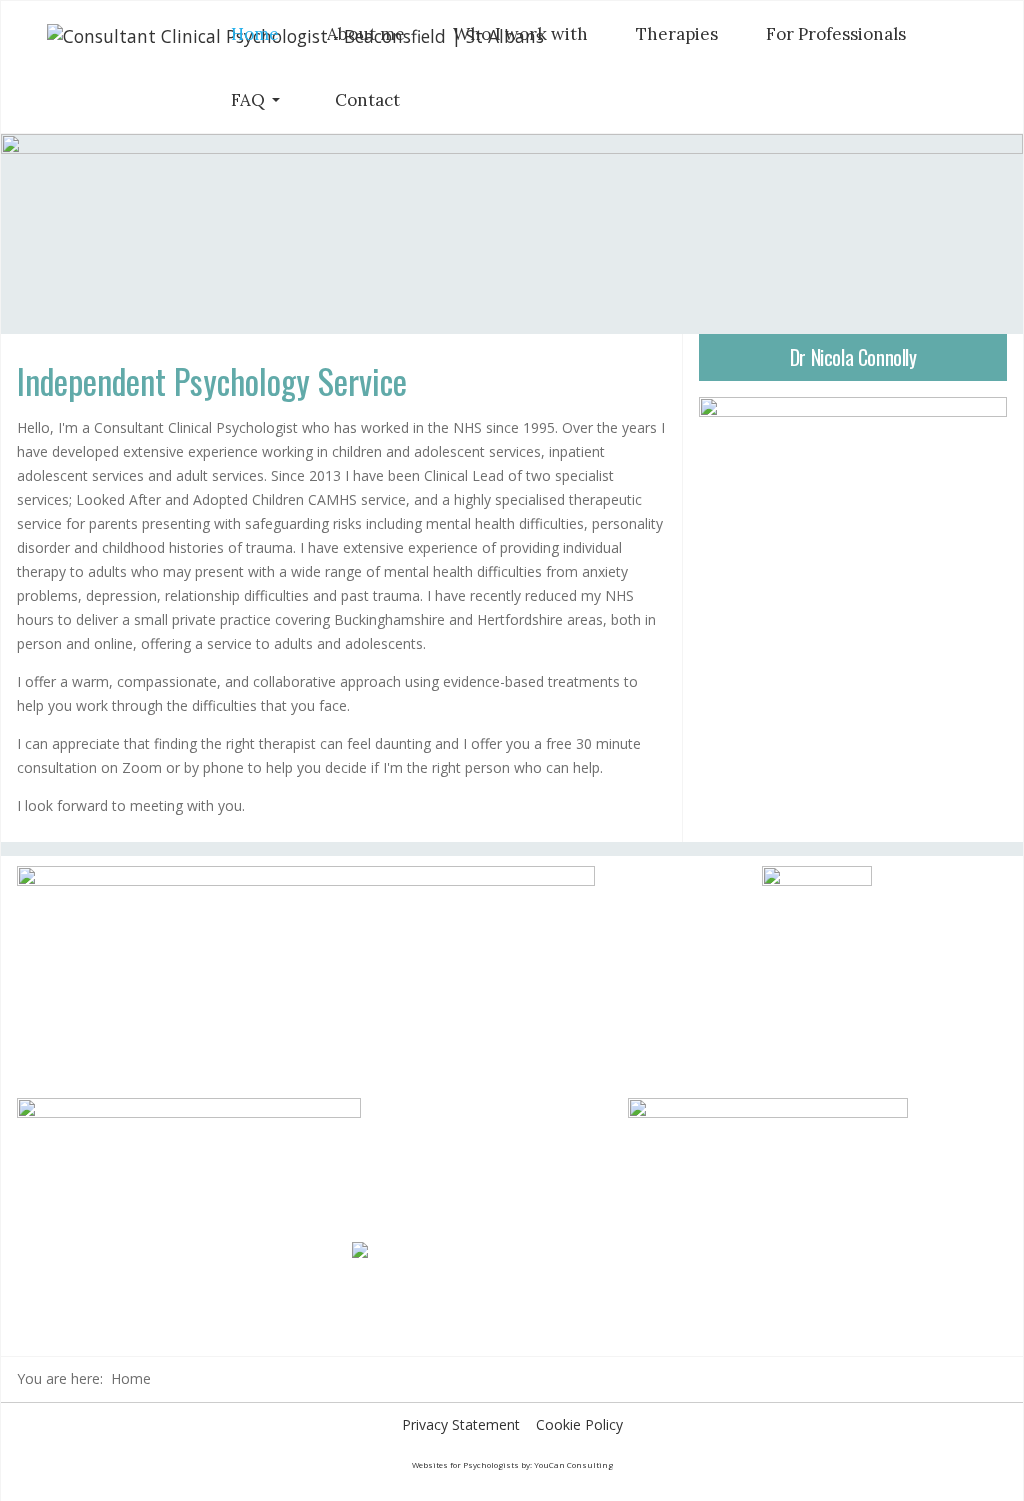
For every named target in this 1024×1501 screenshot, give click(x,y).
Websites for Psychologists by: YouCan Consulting (512, 1464)
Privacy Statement (461, 1424)
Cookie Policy (579, 1424)
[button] (259, 100)
